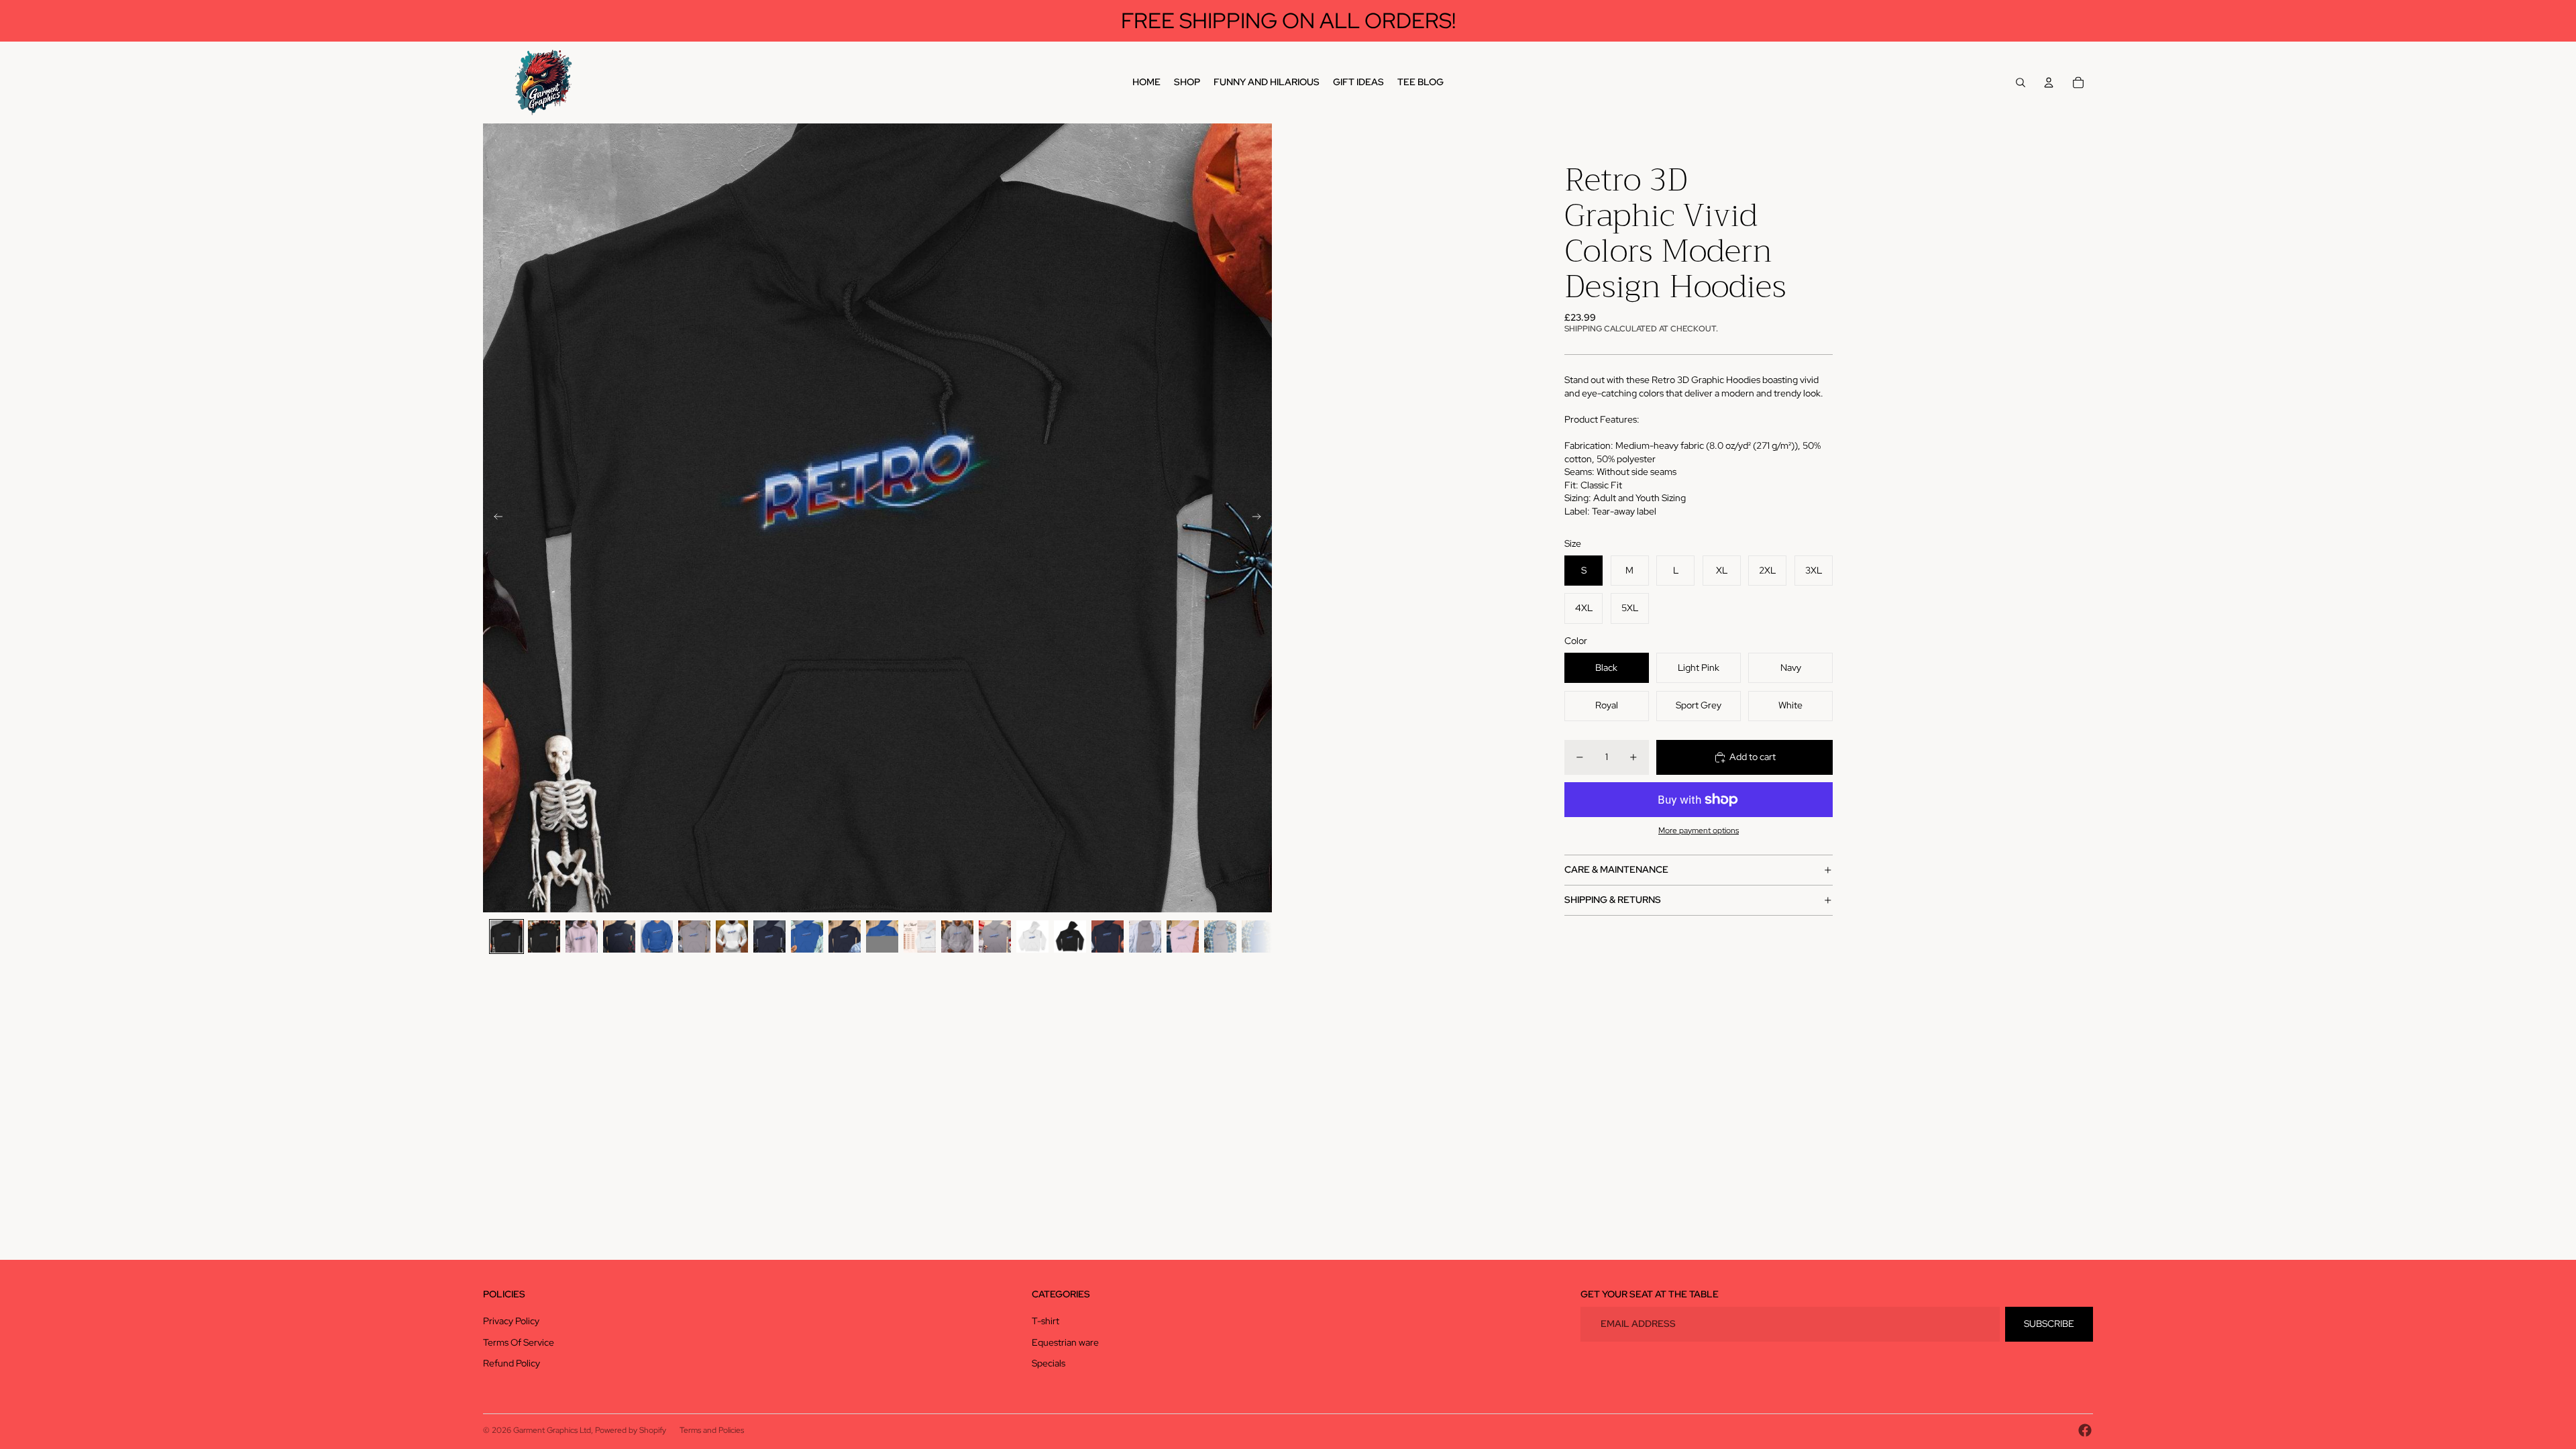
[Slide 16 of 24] (1070, 936)
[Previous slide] (494, 518)
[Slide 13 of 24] (957, 936)
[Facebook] (2085, 1430)
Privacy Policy (511, 1321)
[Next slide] (1261, 518)
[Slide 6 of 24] (694, 936)
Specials (1049, 1363)
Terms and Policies (712, 1430)
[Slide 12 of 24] (920, 936)
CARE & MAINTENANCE (1616, 869)
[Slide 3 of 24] (582, 936)
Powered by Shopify (631, 1430)
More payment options (1699, 830)
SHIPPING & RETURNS (1613, 900)
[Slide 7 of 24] (732, 936)
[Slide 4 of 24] (619, 936)
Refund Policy (512, 1363)
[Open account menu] (2049, 83)
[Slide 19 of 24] (1183, 936)
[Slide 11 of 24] (882, 936)
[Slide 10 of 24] (845, 936)
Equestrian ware (1065, 1342)
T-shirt (1045, 1321)
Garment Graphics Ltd (552, 1430)
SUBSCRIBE (2049, 1324)
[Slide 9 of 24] (807, 936)
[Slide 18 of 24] (1145, 936)
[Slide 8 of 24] (769, 936)
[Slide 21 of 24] (1258, 936)
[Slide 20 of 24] (1220, 936)
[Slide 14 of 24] (995, 936)
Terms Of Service (519, 1342)
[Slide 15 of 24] (1032, 936)
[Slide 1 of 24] (506, 936)
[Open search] (2021, 83)
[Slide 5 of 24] (657, 936)
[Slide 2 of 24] (544, 936)
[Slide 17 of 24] (1108, 936)
